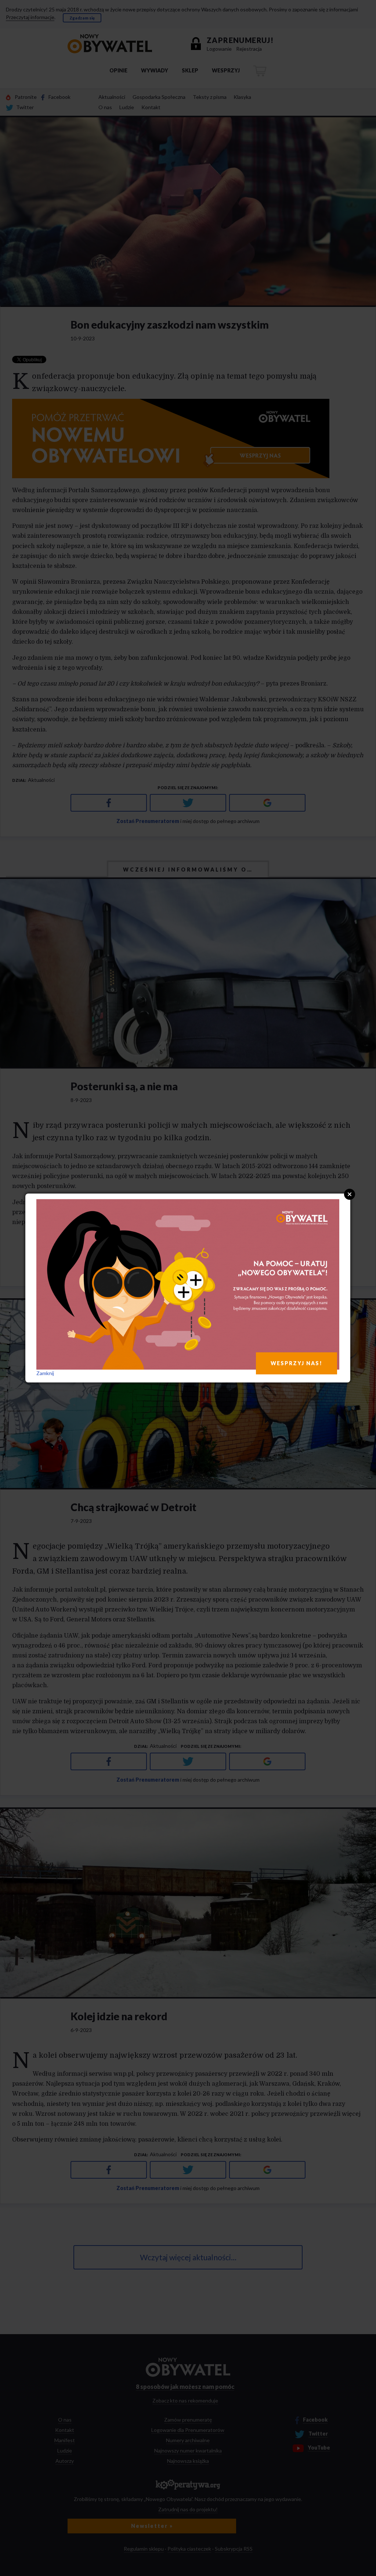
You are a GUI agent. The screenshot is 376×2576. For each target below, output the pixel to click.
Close (350, 1194)
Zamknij (45, 1373)
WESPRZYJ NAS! (297, 1363)
